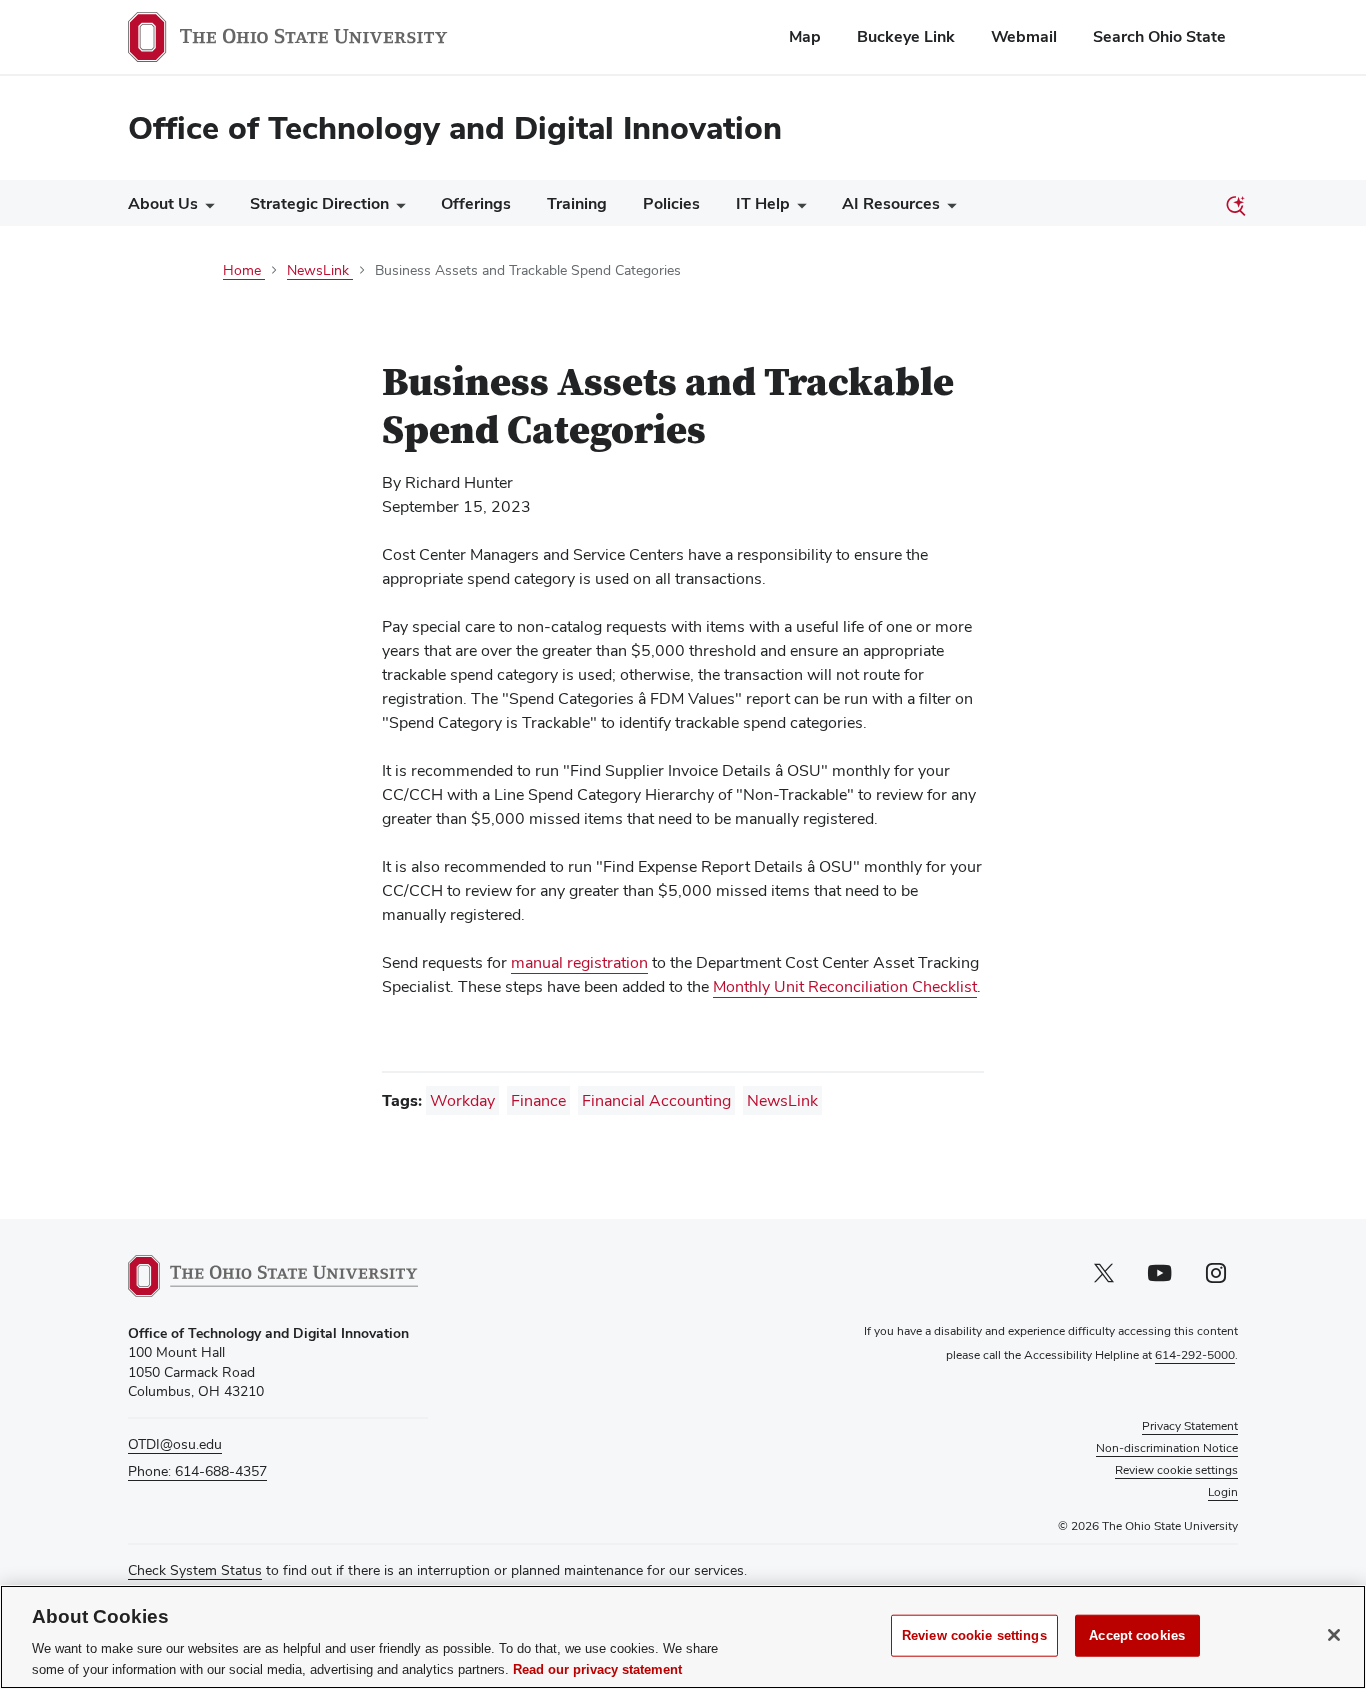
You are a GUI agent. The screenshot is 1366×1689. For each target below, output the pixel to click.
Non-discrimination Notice (1167, 1448)
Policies (671, 203)
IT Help (763, 203)
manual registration (579, 963)
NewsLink (782, 1100)
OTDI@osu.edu (175, 1444)
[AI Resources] (948, 208)
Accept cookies (1137, 1635)
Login (1223, 1492)
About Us (163, 203)
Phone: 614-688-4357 (197, 1471)
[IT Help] (798, 208)
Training (577, 203)
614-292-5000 (1195, 1355)
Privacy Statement (1190, 1426)
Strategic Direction (319, 203)
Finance (538, 1100)
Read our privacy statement (597, 1668)
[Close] (1334, 1635)
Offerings (476, 203)
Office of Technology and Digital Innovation (455, 127)
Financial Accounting (656, 1100)
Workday (462, 1100)
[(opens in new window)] (273, 1276)
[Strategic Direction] (397, 208)
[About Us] (206, 208)
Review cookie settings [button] (1176, 1470)
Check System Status (195, 1570)
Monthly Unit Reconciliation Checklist (845, 987)
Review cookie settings (974, 1635)
